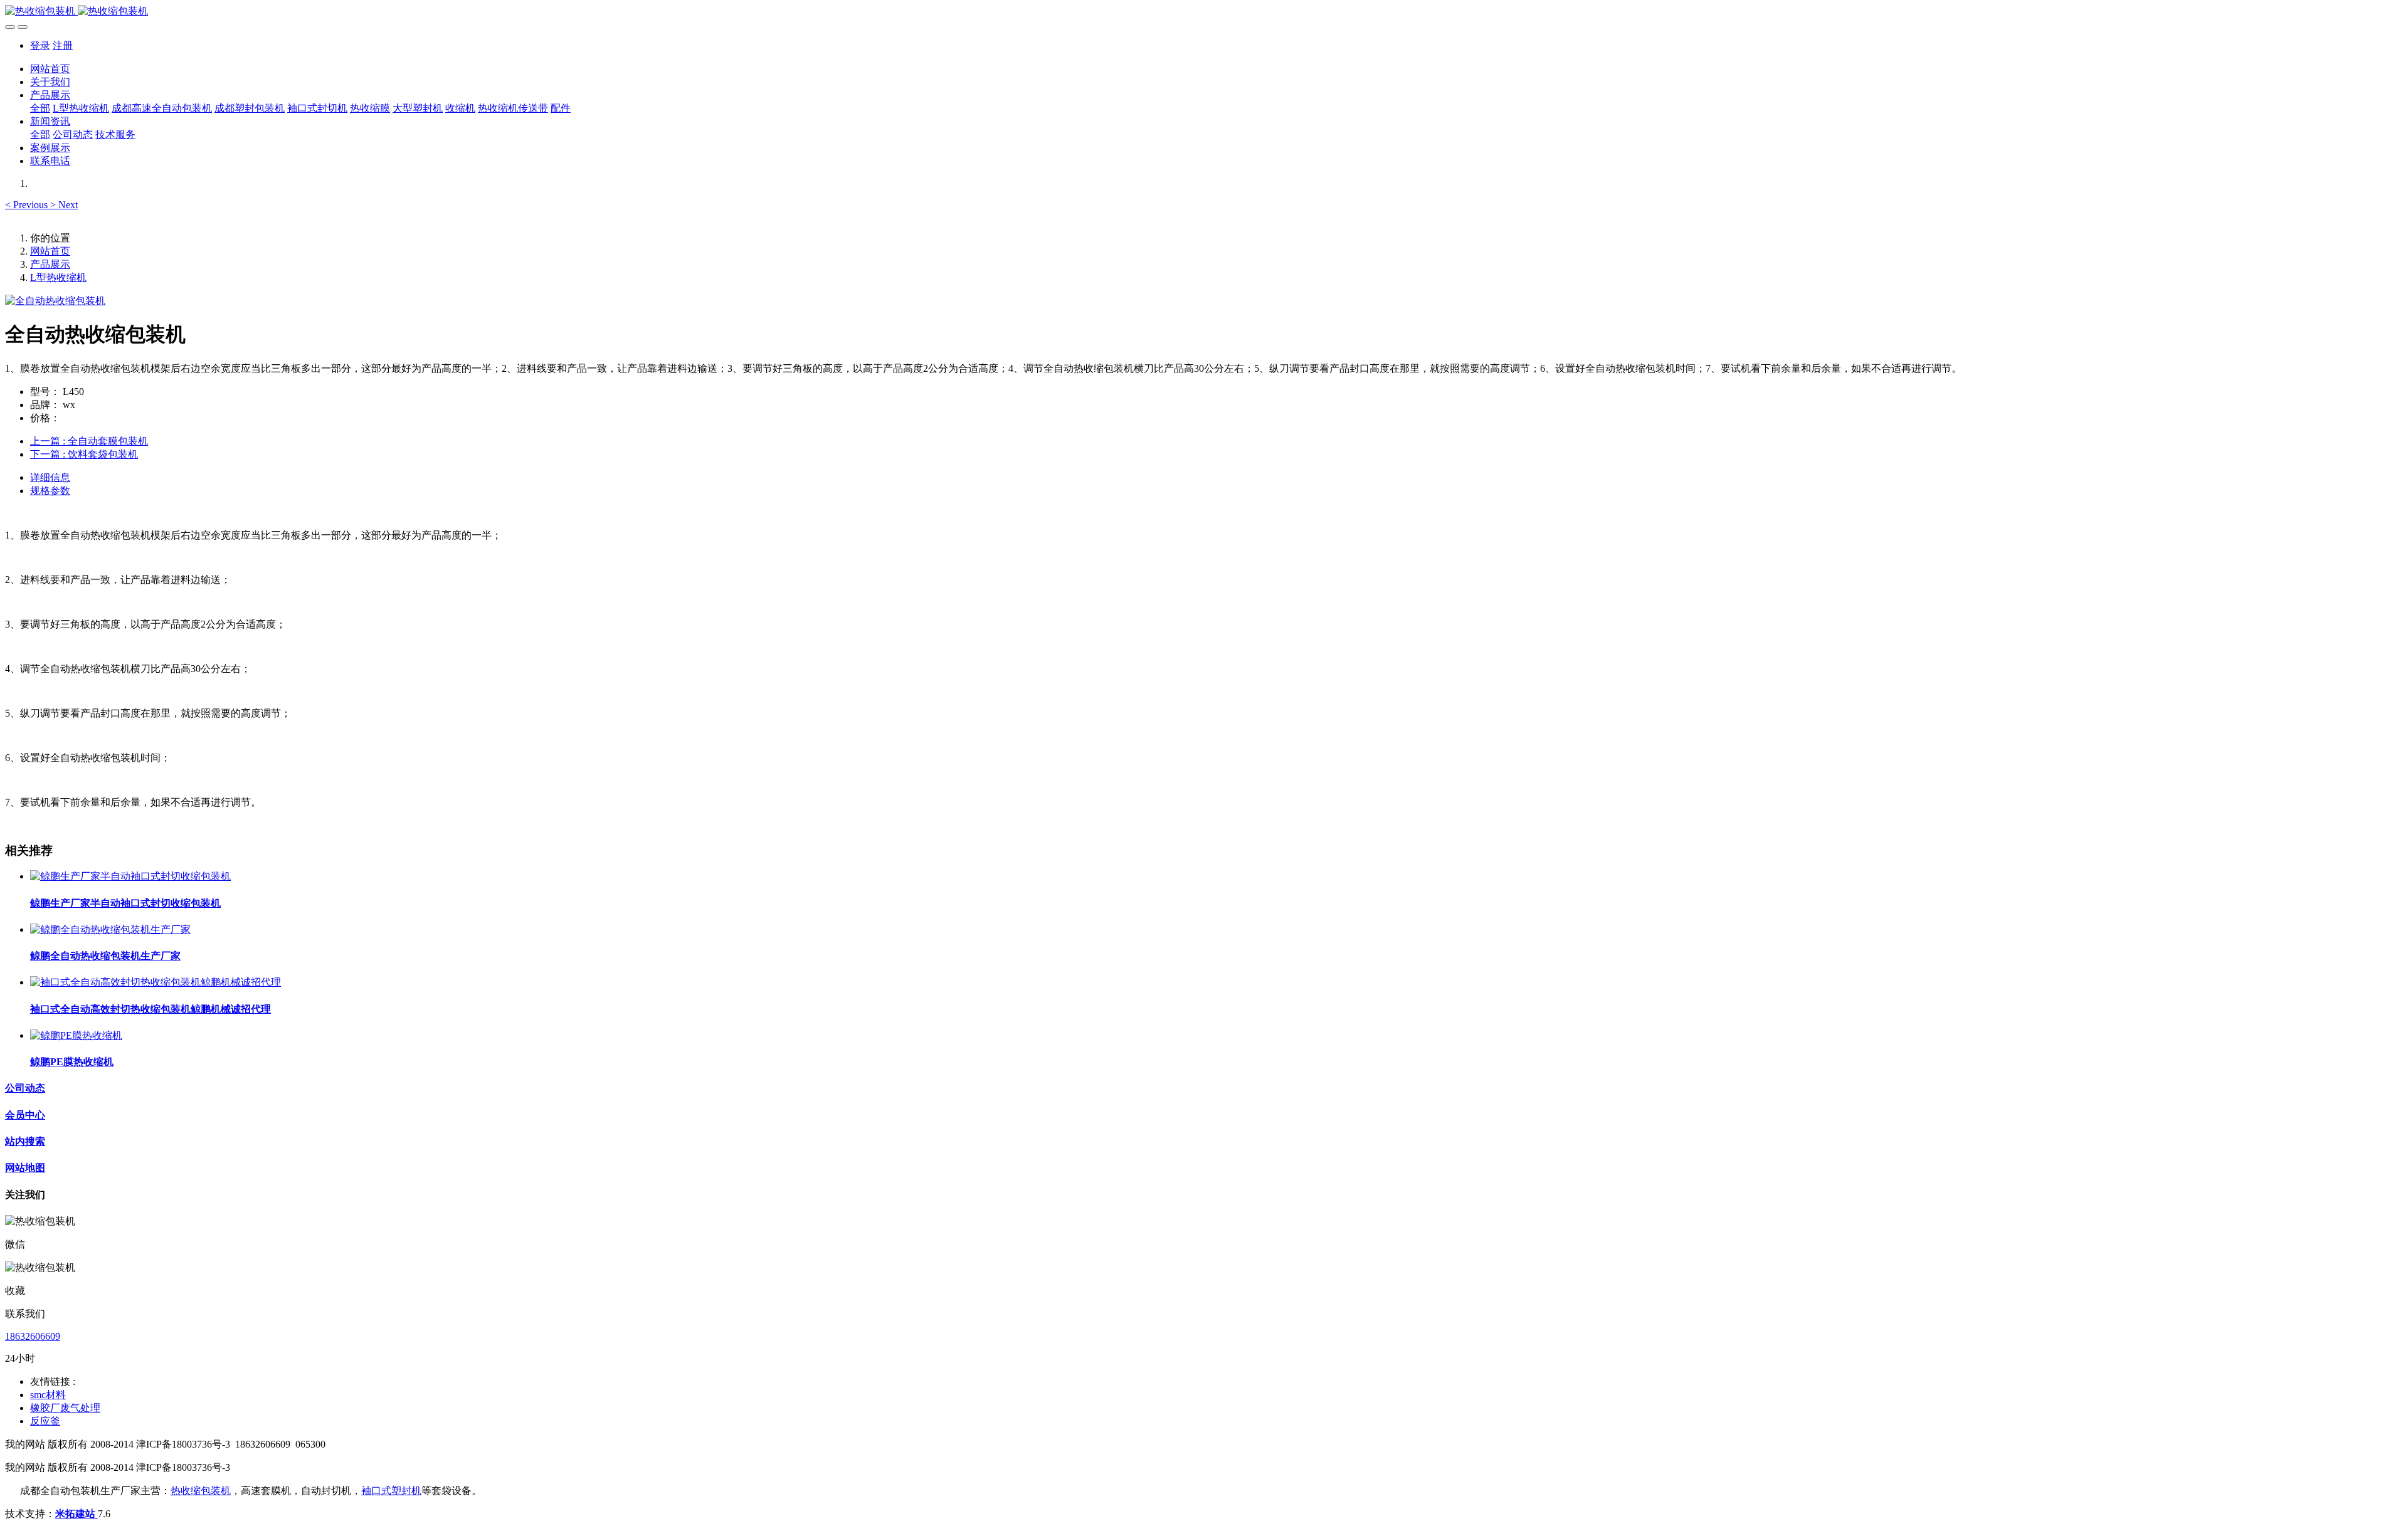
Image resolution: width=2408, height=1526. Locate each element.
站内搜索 (25, 1141)
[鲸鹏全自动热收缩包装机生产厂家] (110, 929)
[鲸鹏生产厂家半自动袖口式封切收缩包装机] (130, 876)
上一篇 (89, 441)
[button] (28, 205)
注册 (63, 45)
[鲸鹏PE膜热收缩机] (76, 1035)
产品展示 (50, 264)
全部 (40, 108)
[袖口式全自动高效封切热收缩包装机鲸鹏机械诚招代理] (156, 982)
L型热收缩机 (58, 277)
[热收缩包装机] (1204, 12)
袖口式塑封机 (391, 1491)
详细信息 (50, 477)
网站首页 (50, 69)
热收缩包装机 (201, 1491)
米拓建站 (77, 1514)
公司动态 (25, 1088)
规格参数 (50, 491)
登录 (40, 45)
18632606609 (33, 1336)
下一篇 (84, 454)
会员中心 (25, 1115)
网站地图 (25, 1168)
